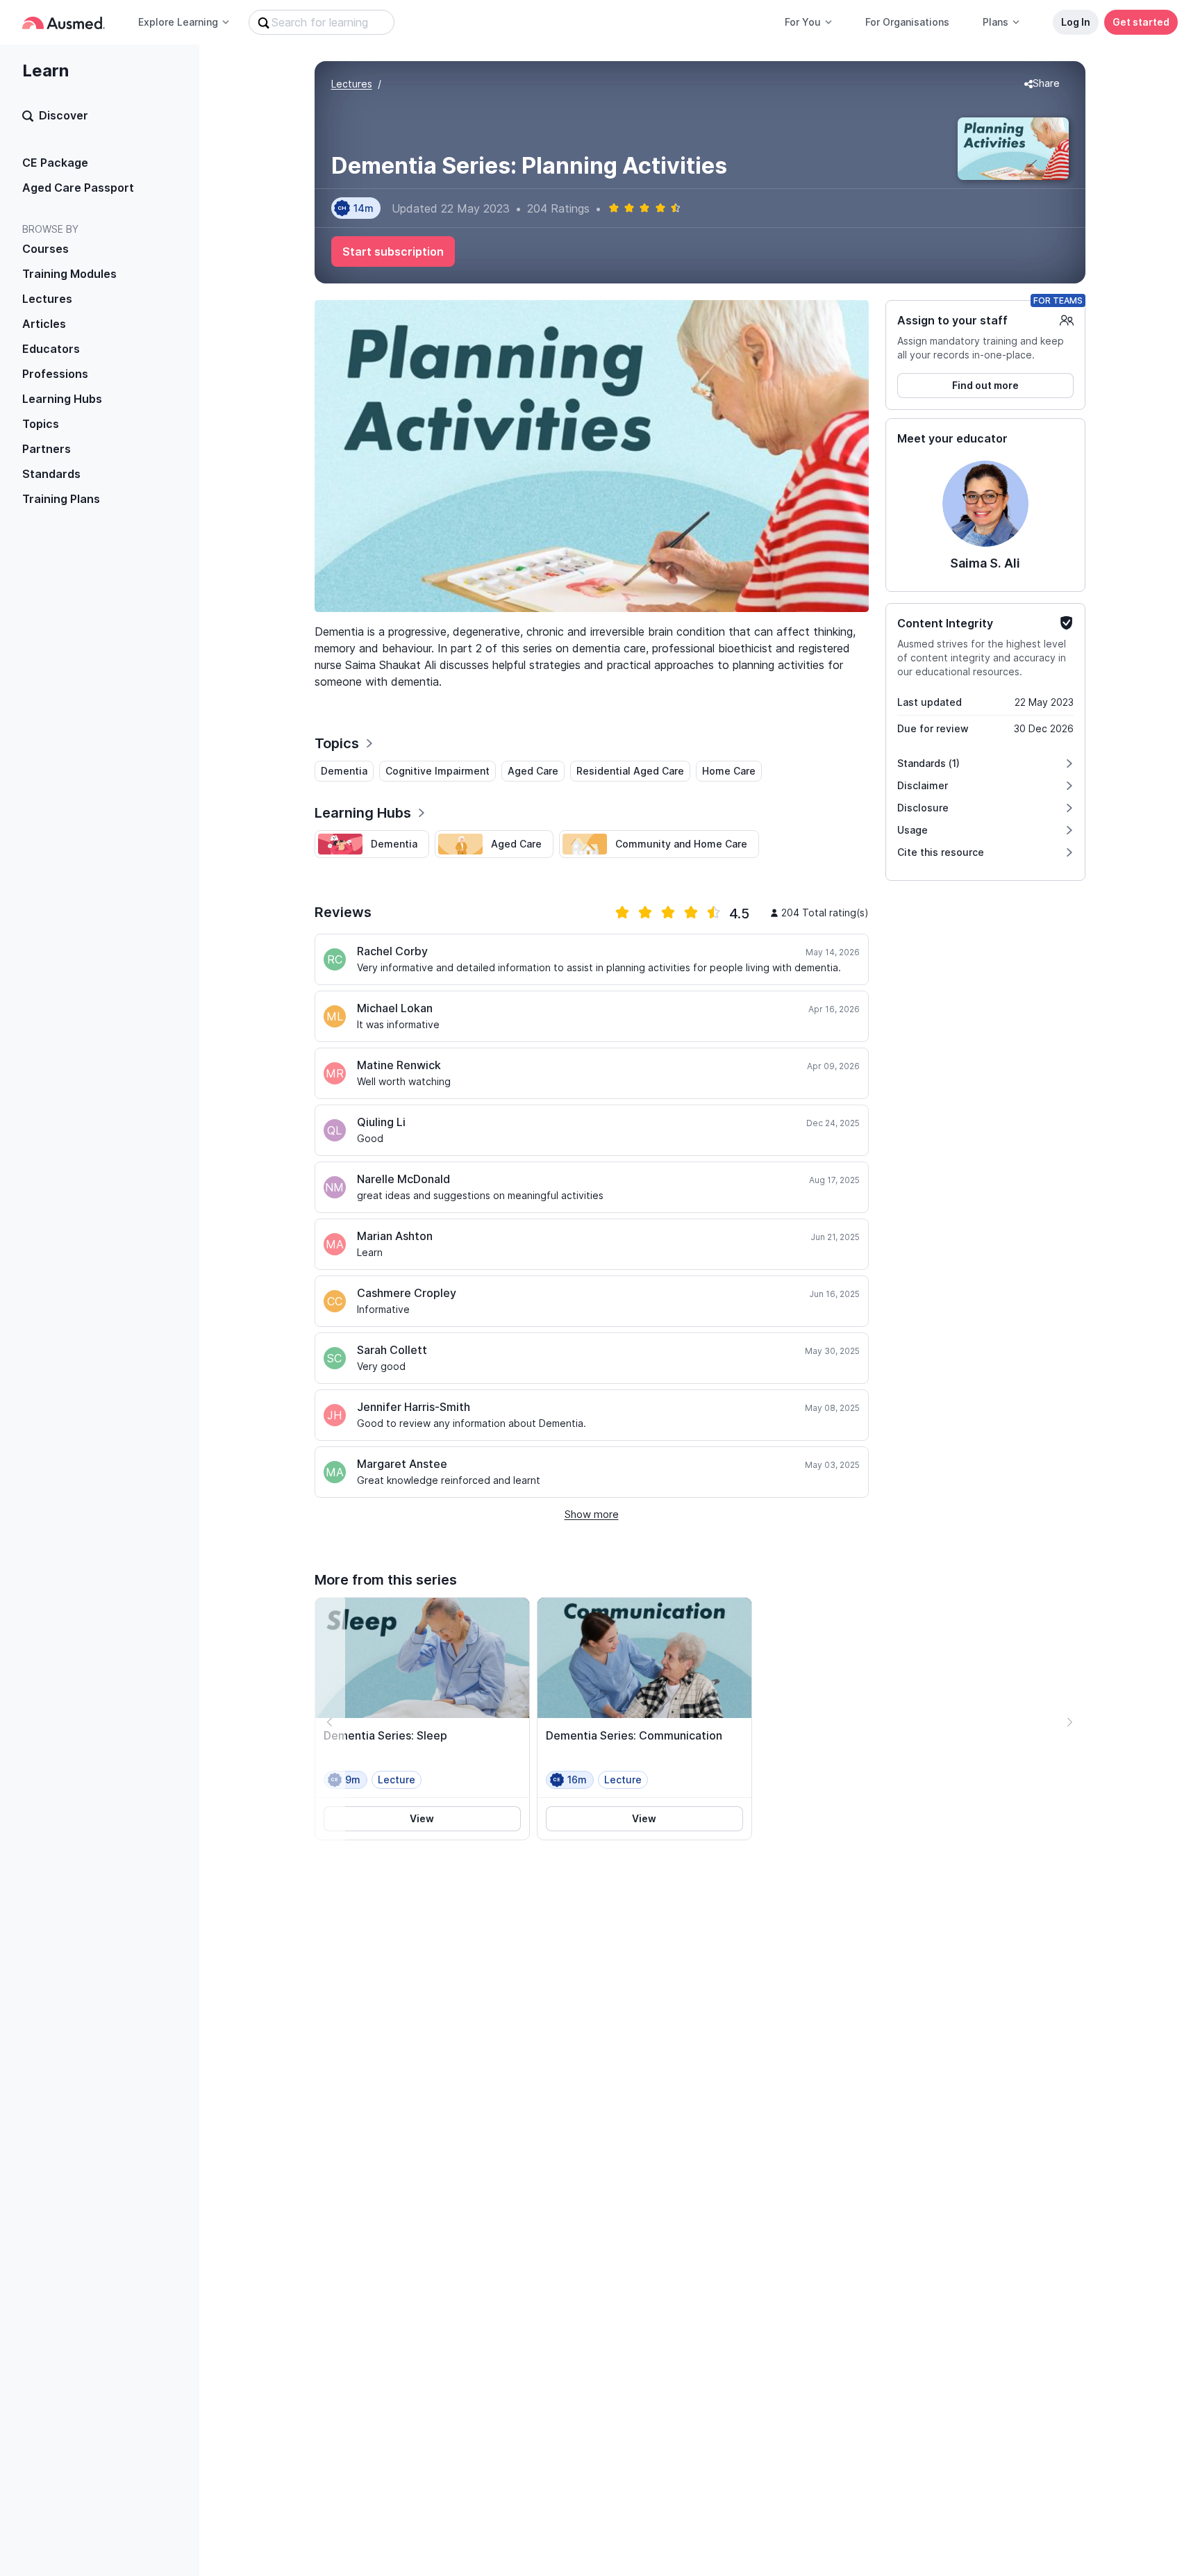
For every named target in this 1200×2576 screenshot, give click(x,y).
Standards (51, 474)
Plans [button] (995, 22)
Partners (47, 449)
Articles (44, 324)
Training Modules (69, 274)
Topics (41, 424)
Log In (1076, 22)
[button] (1042, 84)
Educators (51, 349)
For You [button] (803, 22)
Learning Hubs (62, 399)
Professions (55, 374)
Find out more (985, 385)
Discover (64, 115)
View (422, 1818)
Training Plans (61, 499)
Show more (592, 1514)
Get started (1141, 22)
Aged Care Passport (78, 188)
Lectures (47, 299)
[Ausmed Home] (64, 23)
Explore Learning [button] (178, 22)
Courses (45, 249)
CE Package (55, 163)
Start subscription (393, 251)
